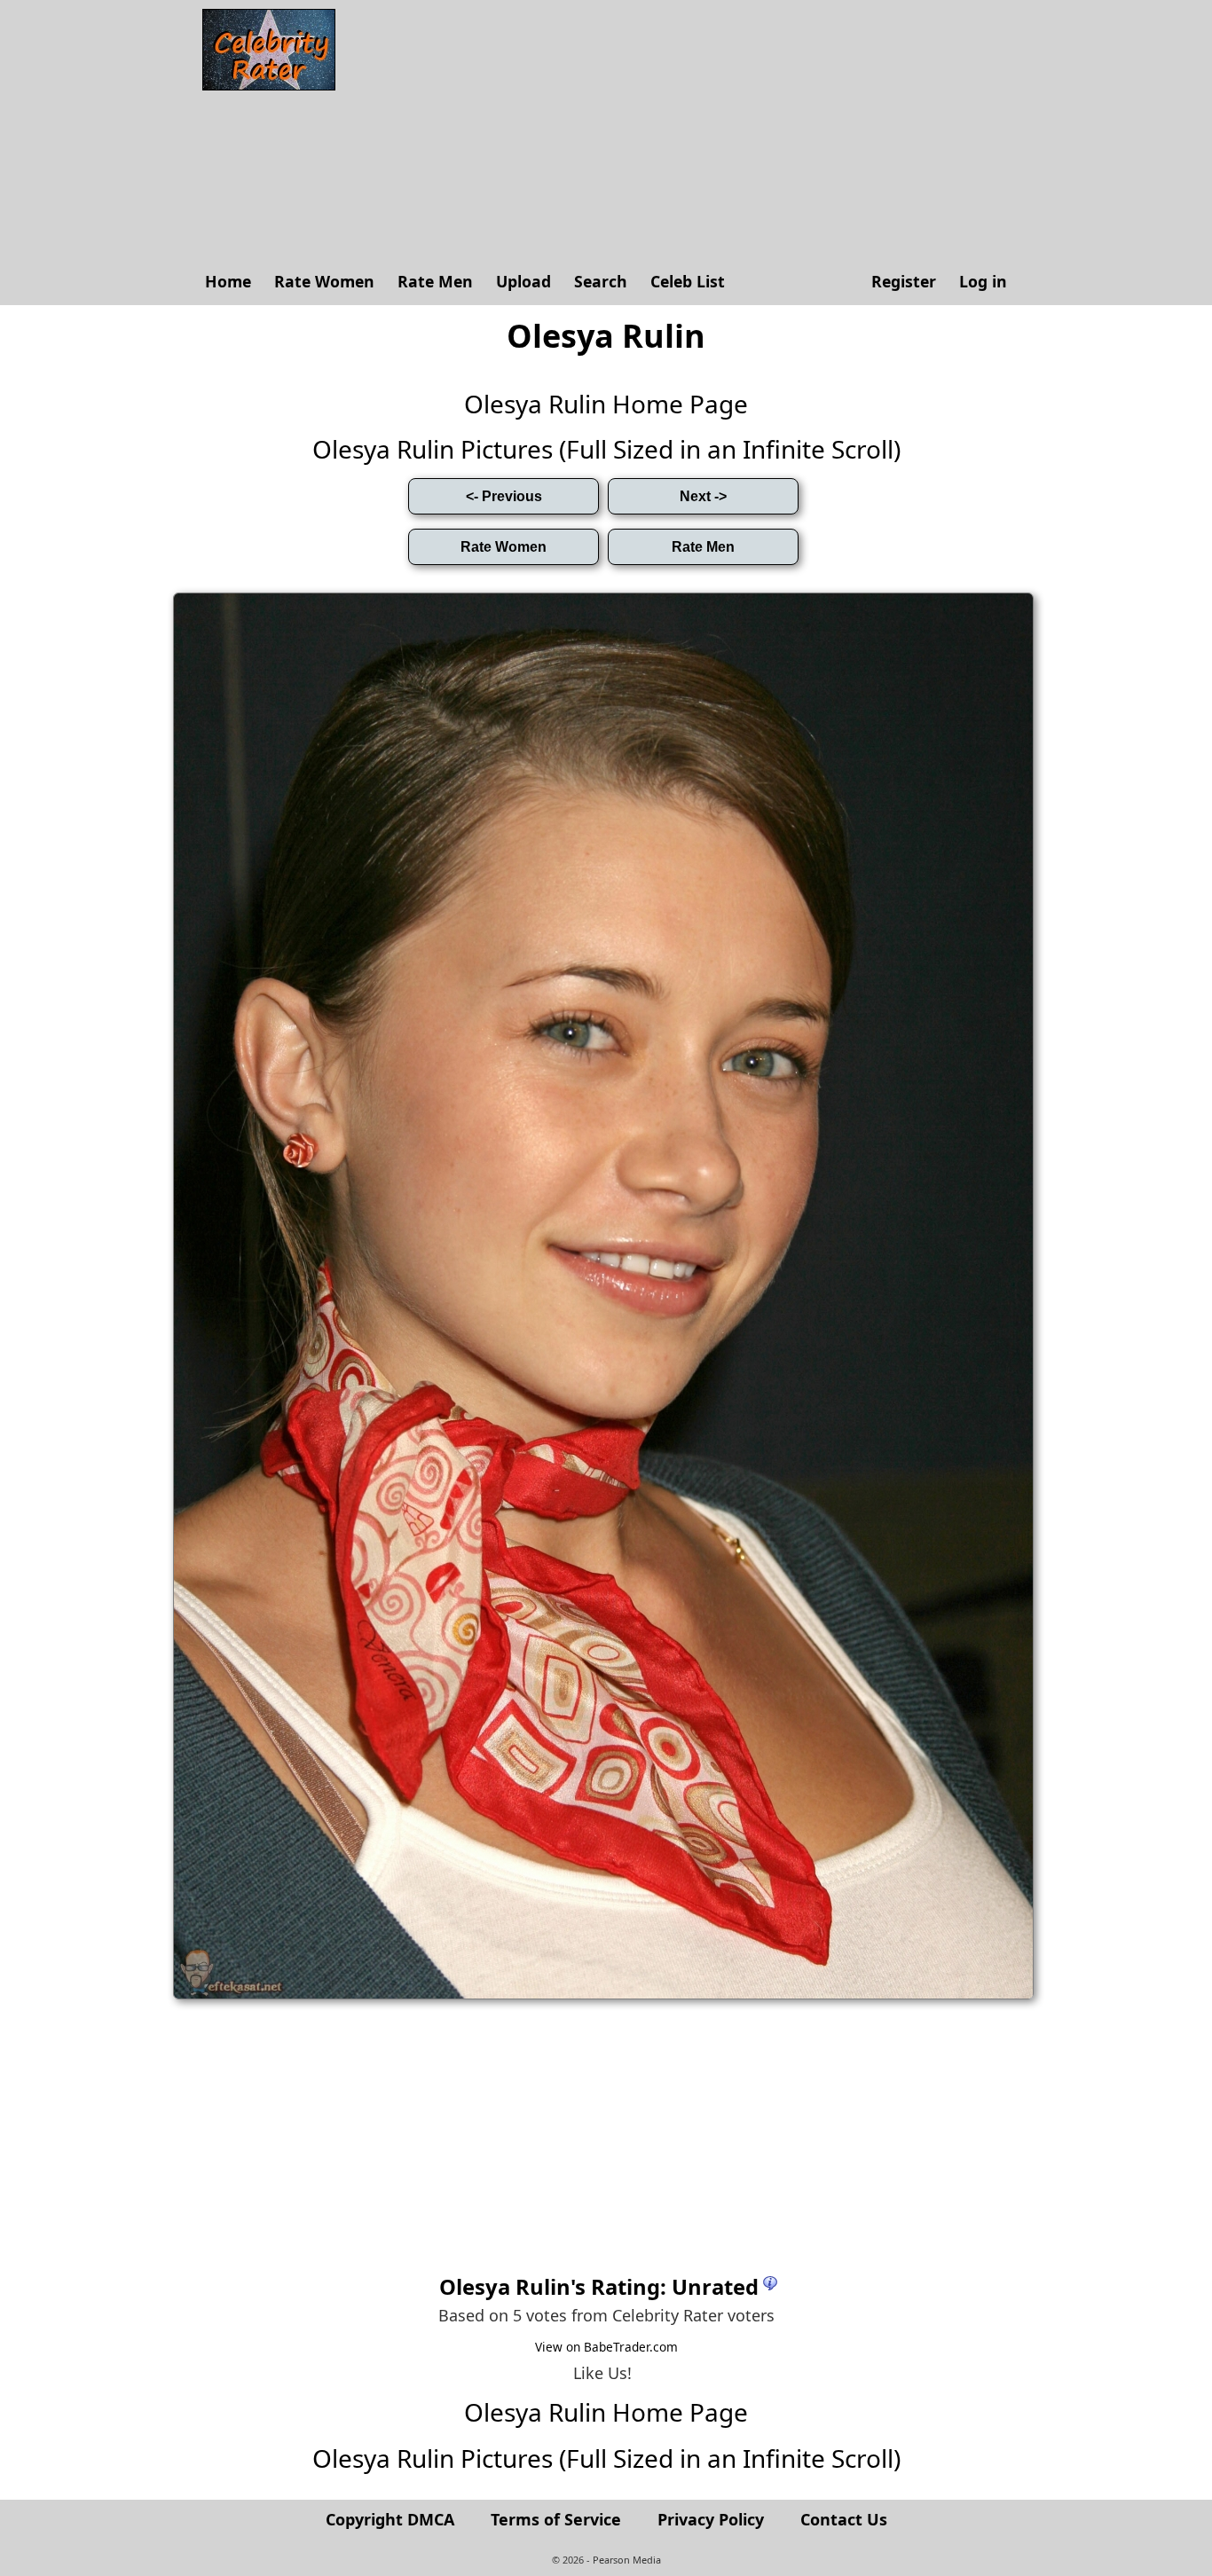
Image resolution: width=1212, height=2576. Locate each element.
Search (601, 281)
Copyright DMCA (390, 2519)
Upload (523, 281)
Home (228, 281)
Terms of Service (556, 2519)
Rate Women (324, 281)
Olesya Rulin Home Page (606, 404)
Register (904, 281)
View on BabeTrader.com (606, 2347)
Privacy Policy (711, 2519)
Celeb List (688, 281)
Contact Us (844, 2519)
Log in (983, 281)
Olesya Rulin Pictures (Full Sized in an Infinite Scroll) (606, 449)
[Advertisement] (681, 133)
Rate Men (435, 281)
